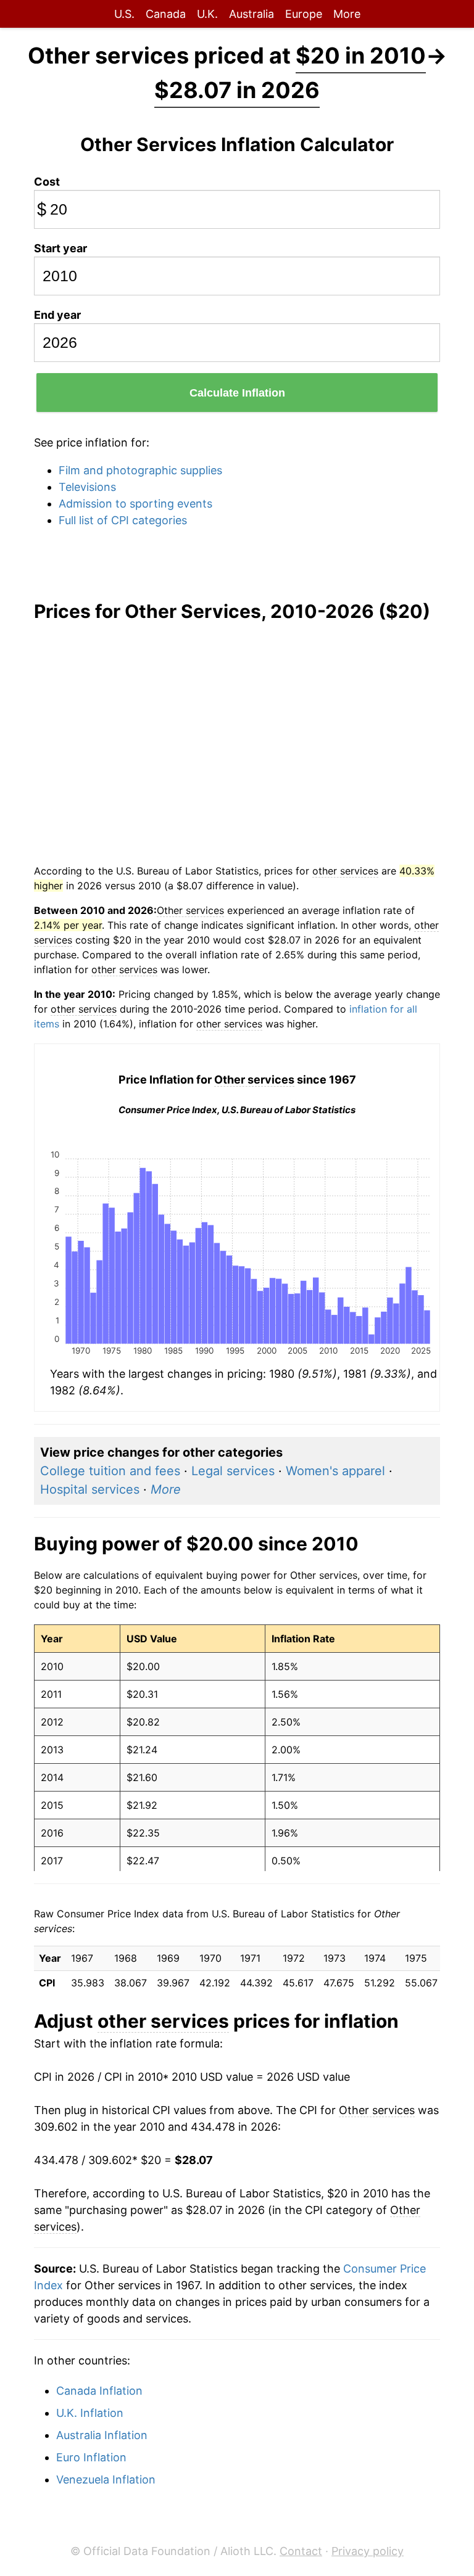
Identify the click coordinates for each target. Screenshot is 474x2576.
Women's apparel (335, 1471)
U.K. (207, 14)
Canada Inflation (99, 2391)
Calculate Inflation (237, 393)
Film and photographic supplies (140, 470)
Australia (252, 14)
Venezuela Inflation (106, 2479)
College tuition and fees (110, 1471)
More (347, 14)
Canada (166, 14)
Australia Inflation (102, 2435)
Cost (47, 182)
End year (57, 315)
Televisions (87, 487)
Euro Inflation (91, 2457)
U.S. (124, 14)
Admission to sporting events (135, 504)
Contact (301, 2551)
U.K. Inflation (90, 2413)
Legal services (233, 1471)
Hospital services (90, 1489)
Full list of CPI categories (123, 520)
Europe (304, 14)
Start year (60, 248)
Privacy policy (368, 2551)
